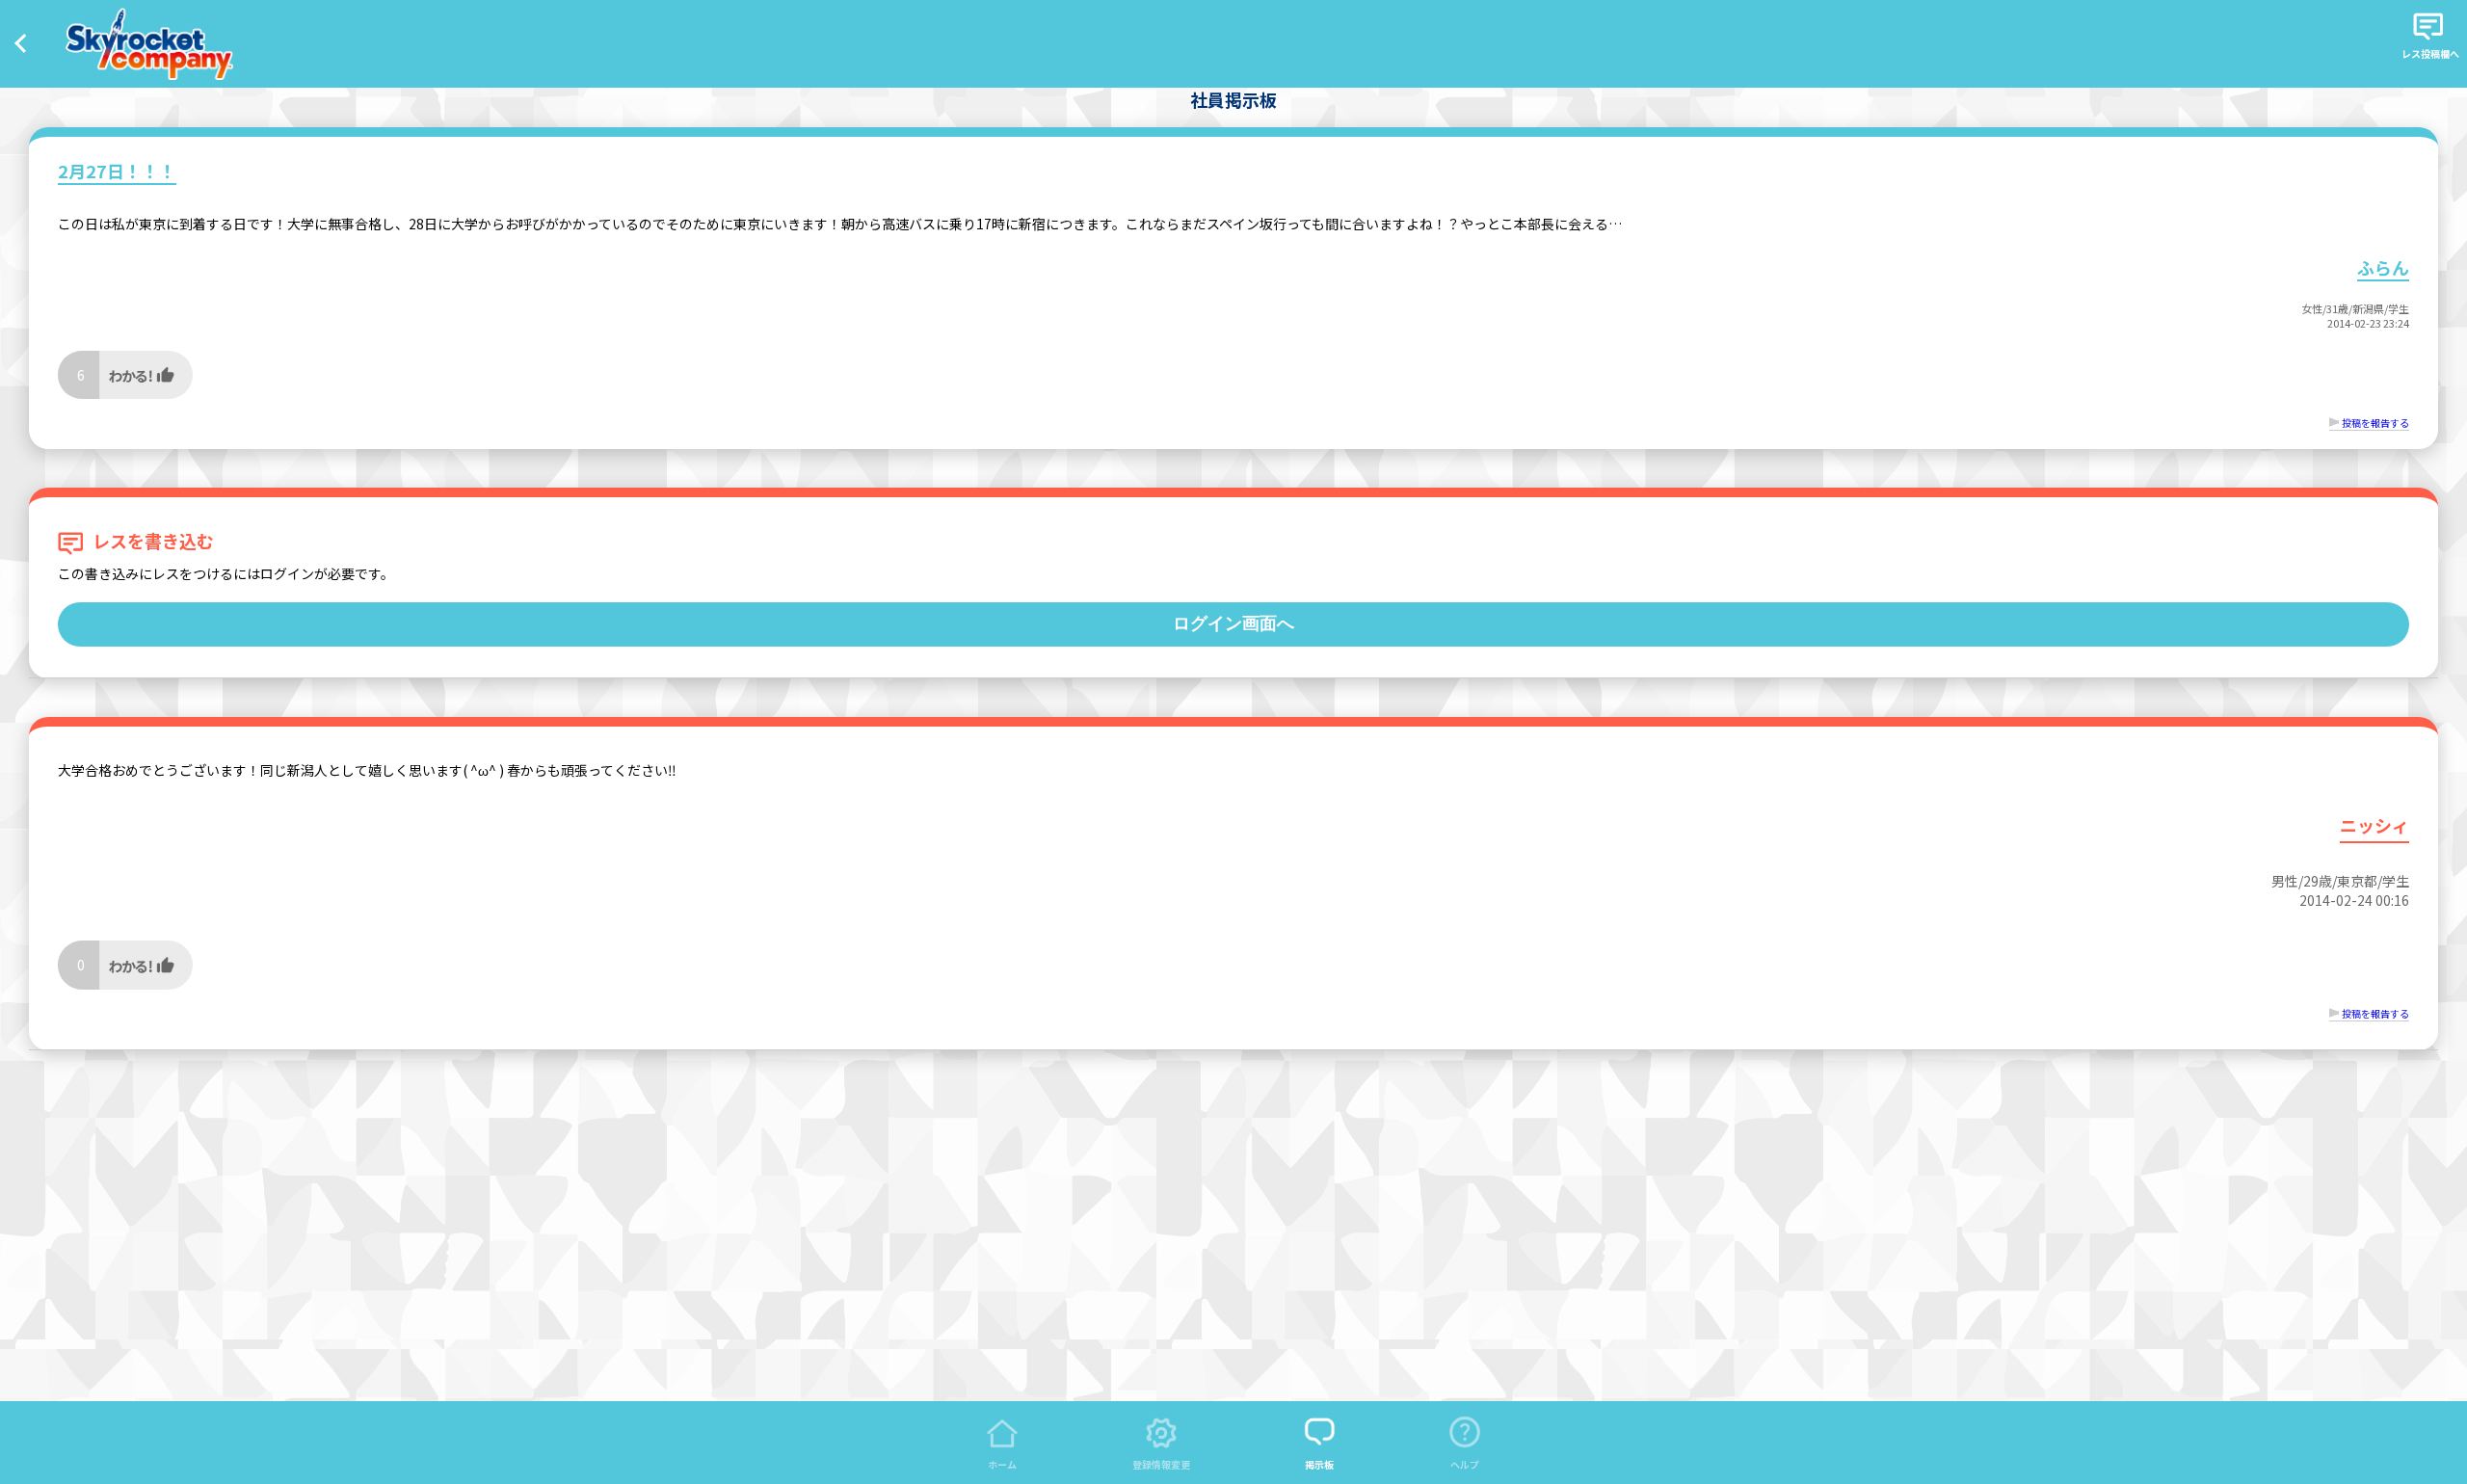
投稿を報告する (2375, 423)
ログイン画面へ (1233, 623)
